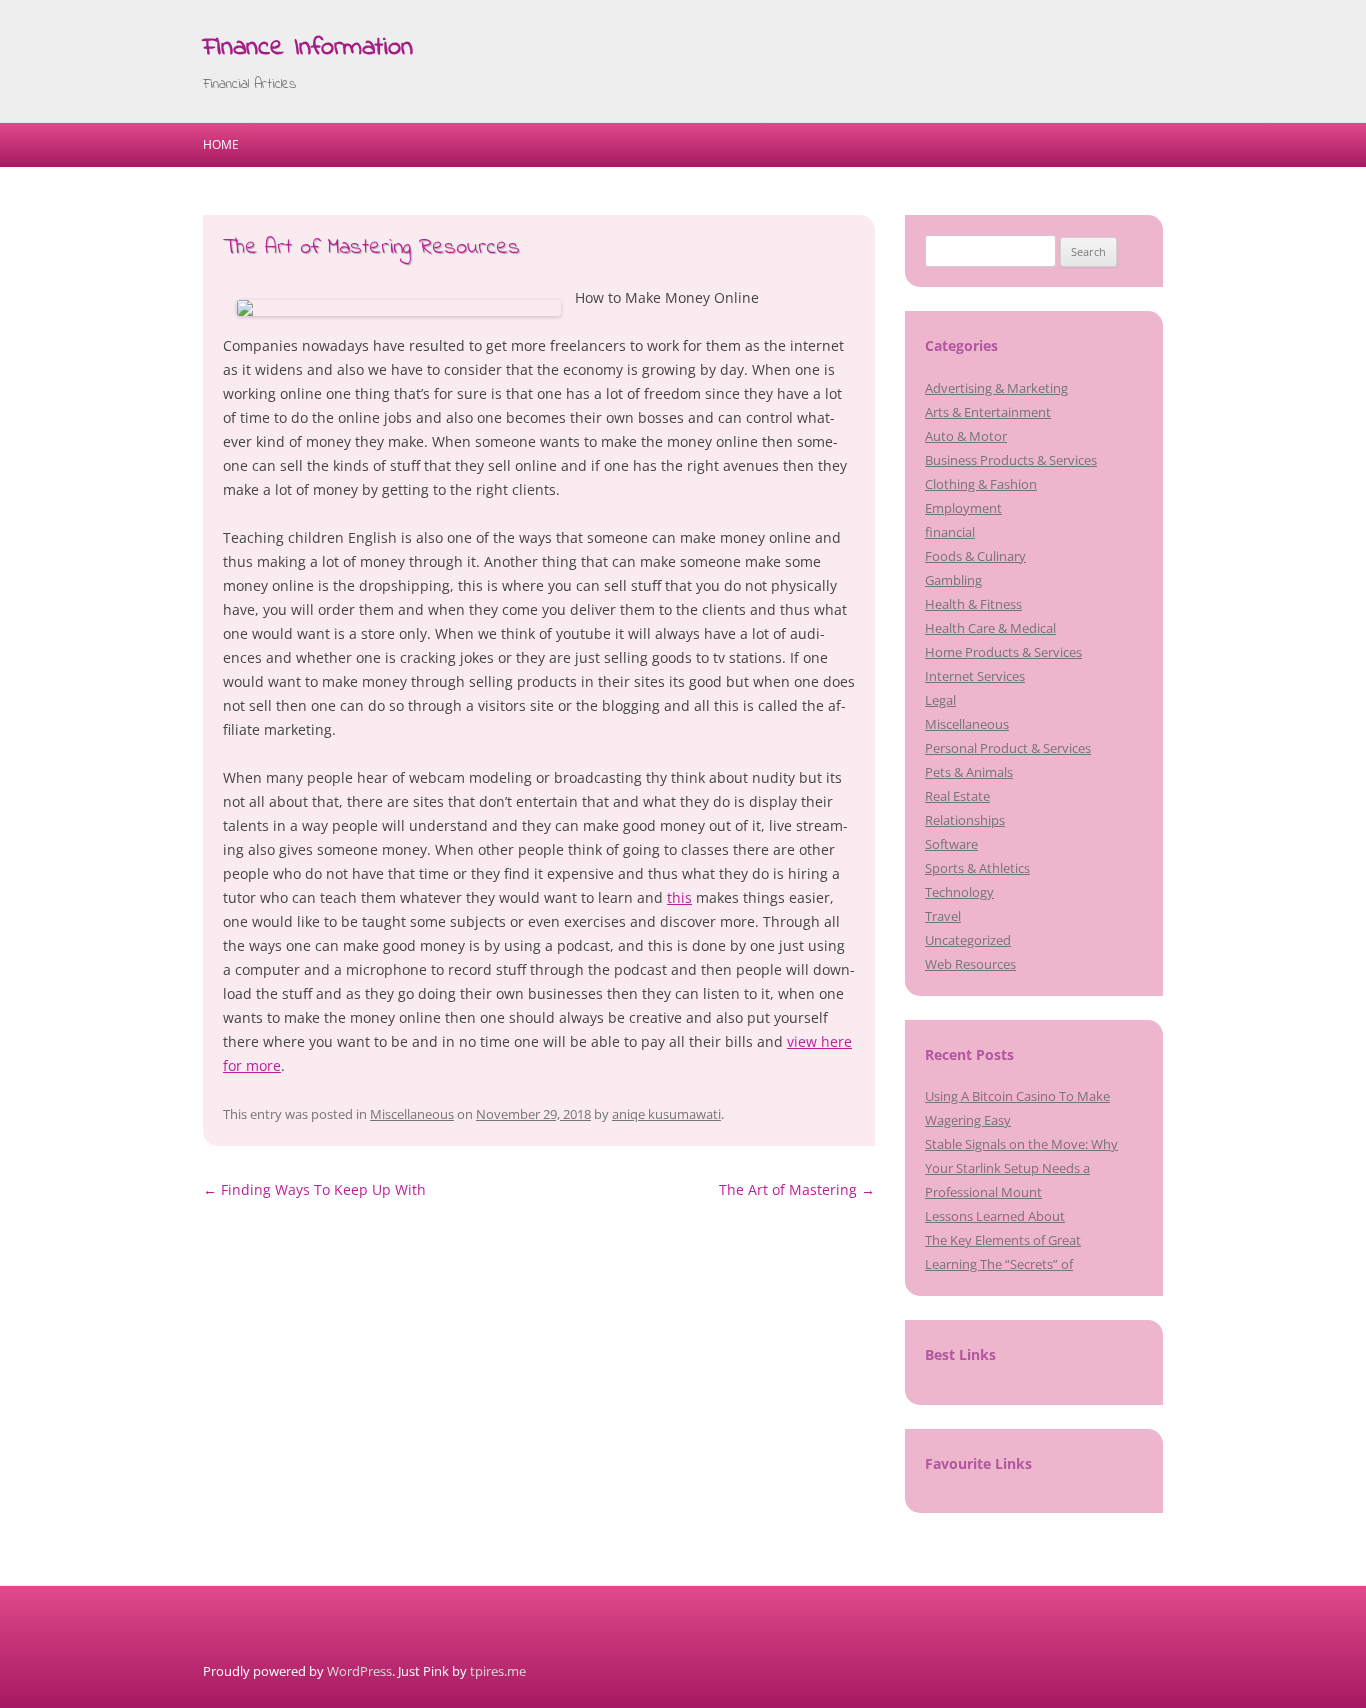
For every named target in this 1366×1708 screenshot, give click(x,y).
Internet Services (975, 676)
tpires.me (498, 1671)
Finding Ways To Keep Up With (314, 1189)
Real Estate (957, 796)
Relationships (965, 820)
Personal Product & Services (1008, 748)
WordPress (359, 1671)
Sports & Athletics (977, 868)
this (679, 897)
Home (221, 144)
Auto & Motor (966, 436)
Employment (963, 508)
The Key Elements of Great (1003, 1240)
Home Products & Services (1003, 652)
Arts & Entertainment (988, 412)
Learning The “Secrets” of (999, 1264)
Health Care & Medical (990, 628)
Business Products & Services (1011, 460)
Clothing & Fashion (981, 484)
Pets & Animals (969, 772)
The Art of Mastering (797, 1189)
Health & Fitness (973, 604)
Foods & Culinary (975, 556)
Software (951, 844)
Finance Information (308, 48)
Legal (940, 700)
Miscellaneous (412, 1114)
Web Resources (970, 964)
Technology (959, 892)
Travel (943, 916)
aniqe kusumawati (666, 1114)
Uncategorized (968, 940)
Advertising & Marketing (996, 388)
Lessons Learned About (995, 1216)
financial (950, 532)
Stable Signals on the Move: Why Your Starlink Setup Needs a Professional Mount (1021, 1168)
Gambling (953, 580)
